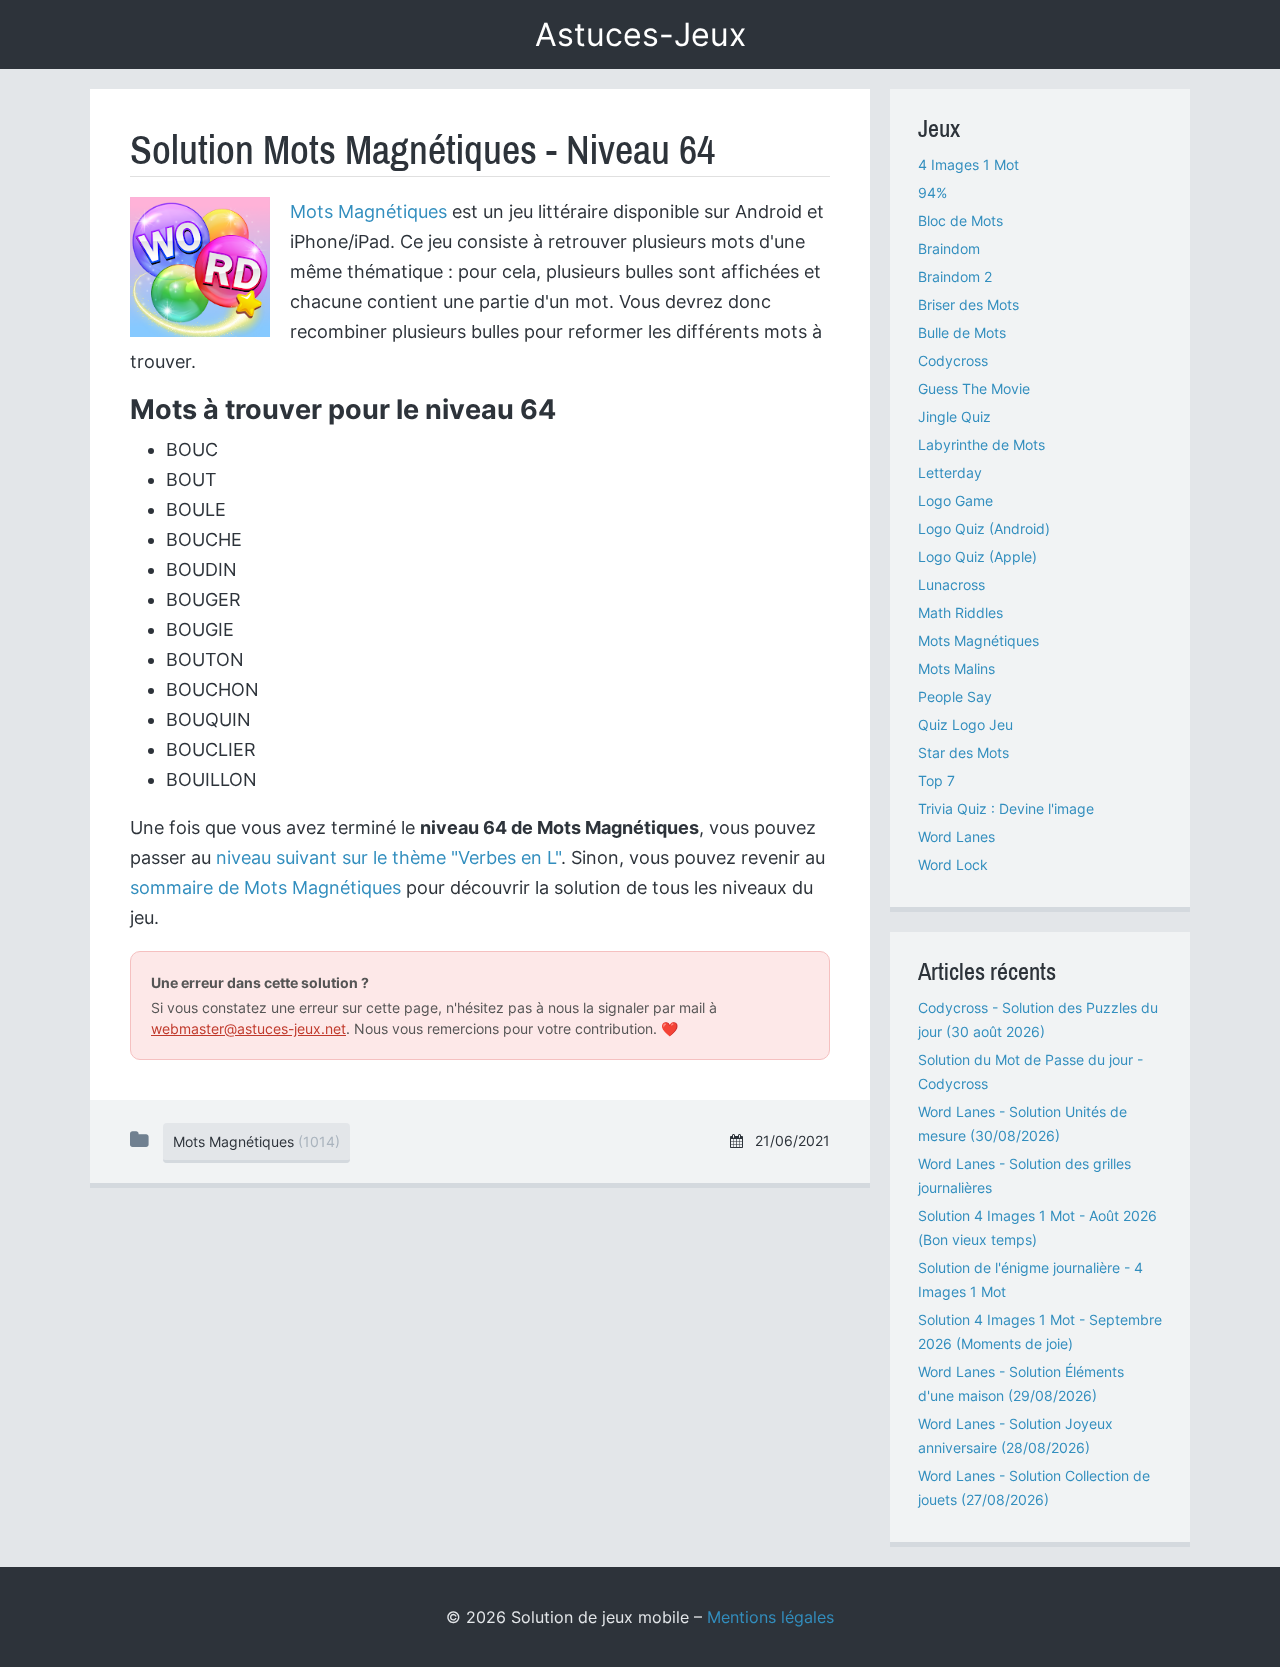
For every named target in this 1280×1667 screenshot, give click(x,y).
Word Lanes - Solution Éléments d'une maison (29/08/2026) (1021, 1383)
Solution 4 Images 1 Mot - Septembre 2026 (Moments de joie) (1040, 1331)
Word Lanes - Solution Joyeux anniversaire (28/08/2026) (1015, 1435)
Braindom (949, 248)
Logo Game (955, 500)
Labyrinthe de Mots (981, 444)
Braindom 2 (955, 276)
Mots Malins (956, 668)
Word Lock (953, 864)
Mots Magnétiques (368, 211)
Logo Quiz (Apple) (977, 556)
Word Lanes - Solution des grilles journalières (1024, 1175)
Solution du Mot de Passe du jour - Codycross (1030, 1071)
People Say (955, 696)
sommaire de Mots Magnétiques (265, 887)
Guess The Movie (974, 388)
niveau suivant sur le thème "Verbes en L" (388, 857)
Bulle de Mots (962, 332)
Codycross (953, 360)
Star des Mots (963, 752)
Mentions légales (770, 1617)
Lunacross (951, 584)
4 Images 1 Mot (968, 164)
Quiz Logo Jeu (965, 724)
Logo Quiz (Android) (984, 528)
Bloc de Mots (960, 220)
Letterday (950, 472)
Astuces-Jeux (640, 34)
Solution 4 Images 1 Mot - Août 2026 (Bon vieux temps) (1037, 1227)
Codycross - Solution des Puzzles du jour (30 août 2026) (1038, 1019)
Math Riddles (960, 612)
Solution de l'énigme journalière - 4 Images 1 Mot (1030, 1279)
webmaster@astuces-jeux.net (248, 1028)
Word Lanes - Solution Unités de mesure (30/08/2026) (1022, 1123)
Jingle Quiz (954, 416)
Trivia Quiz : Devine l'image (1006, 808)
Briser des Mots (968, 304)
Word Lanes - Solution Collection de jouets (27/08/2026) (1034, 1487)
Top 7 (936, 780)
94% (932, 192)
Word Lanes (956, 836)
